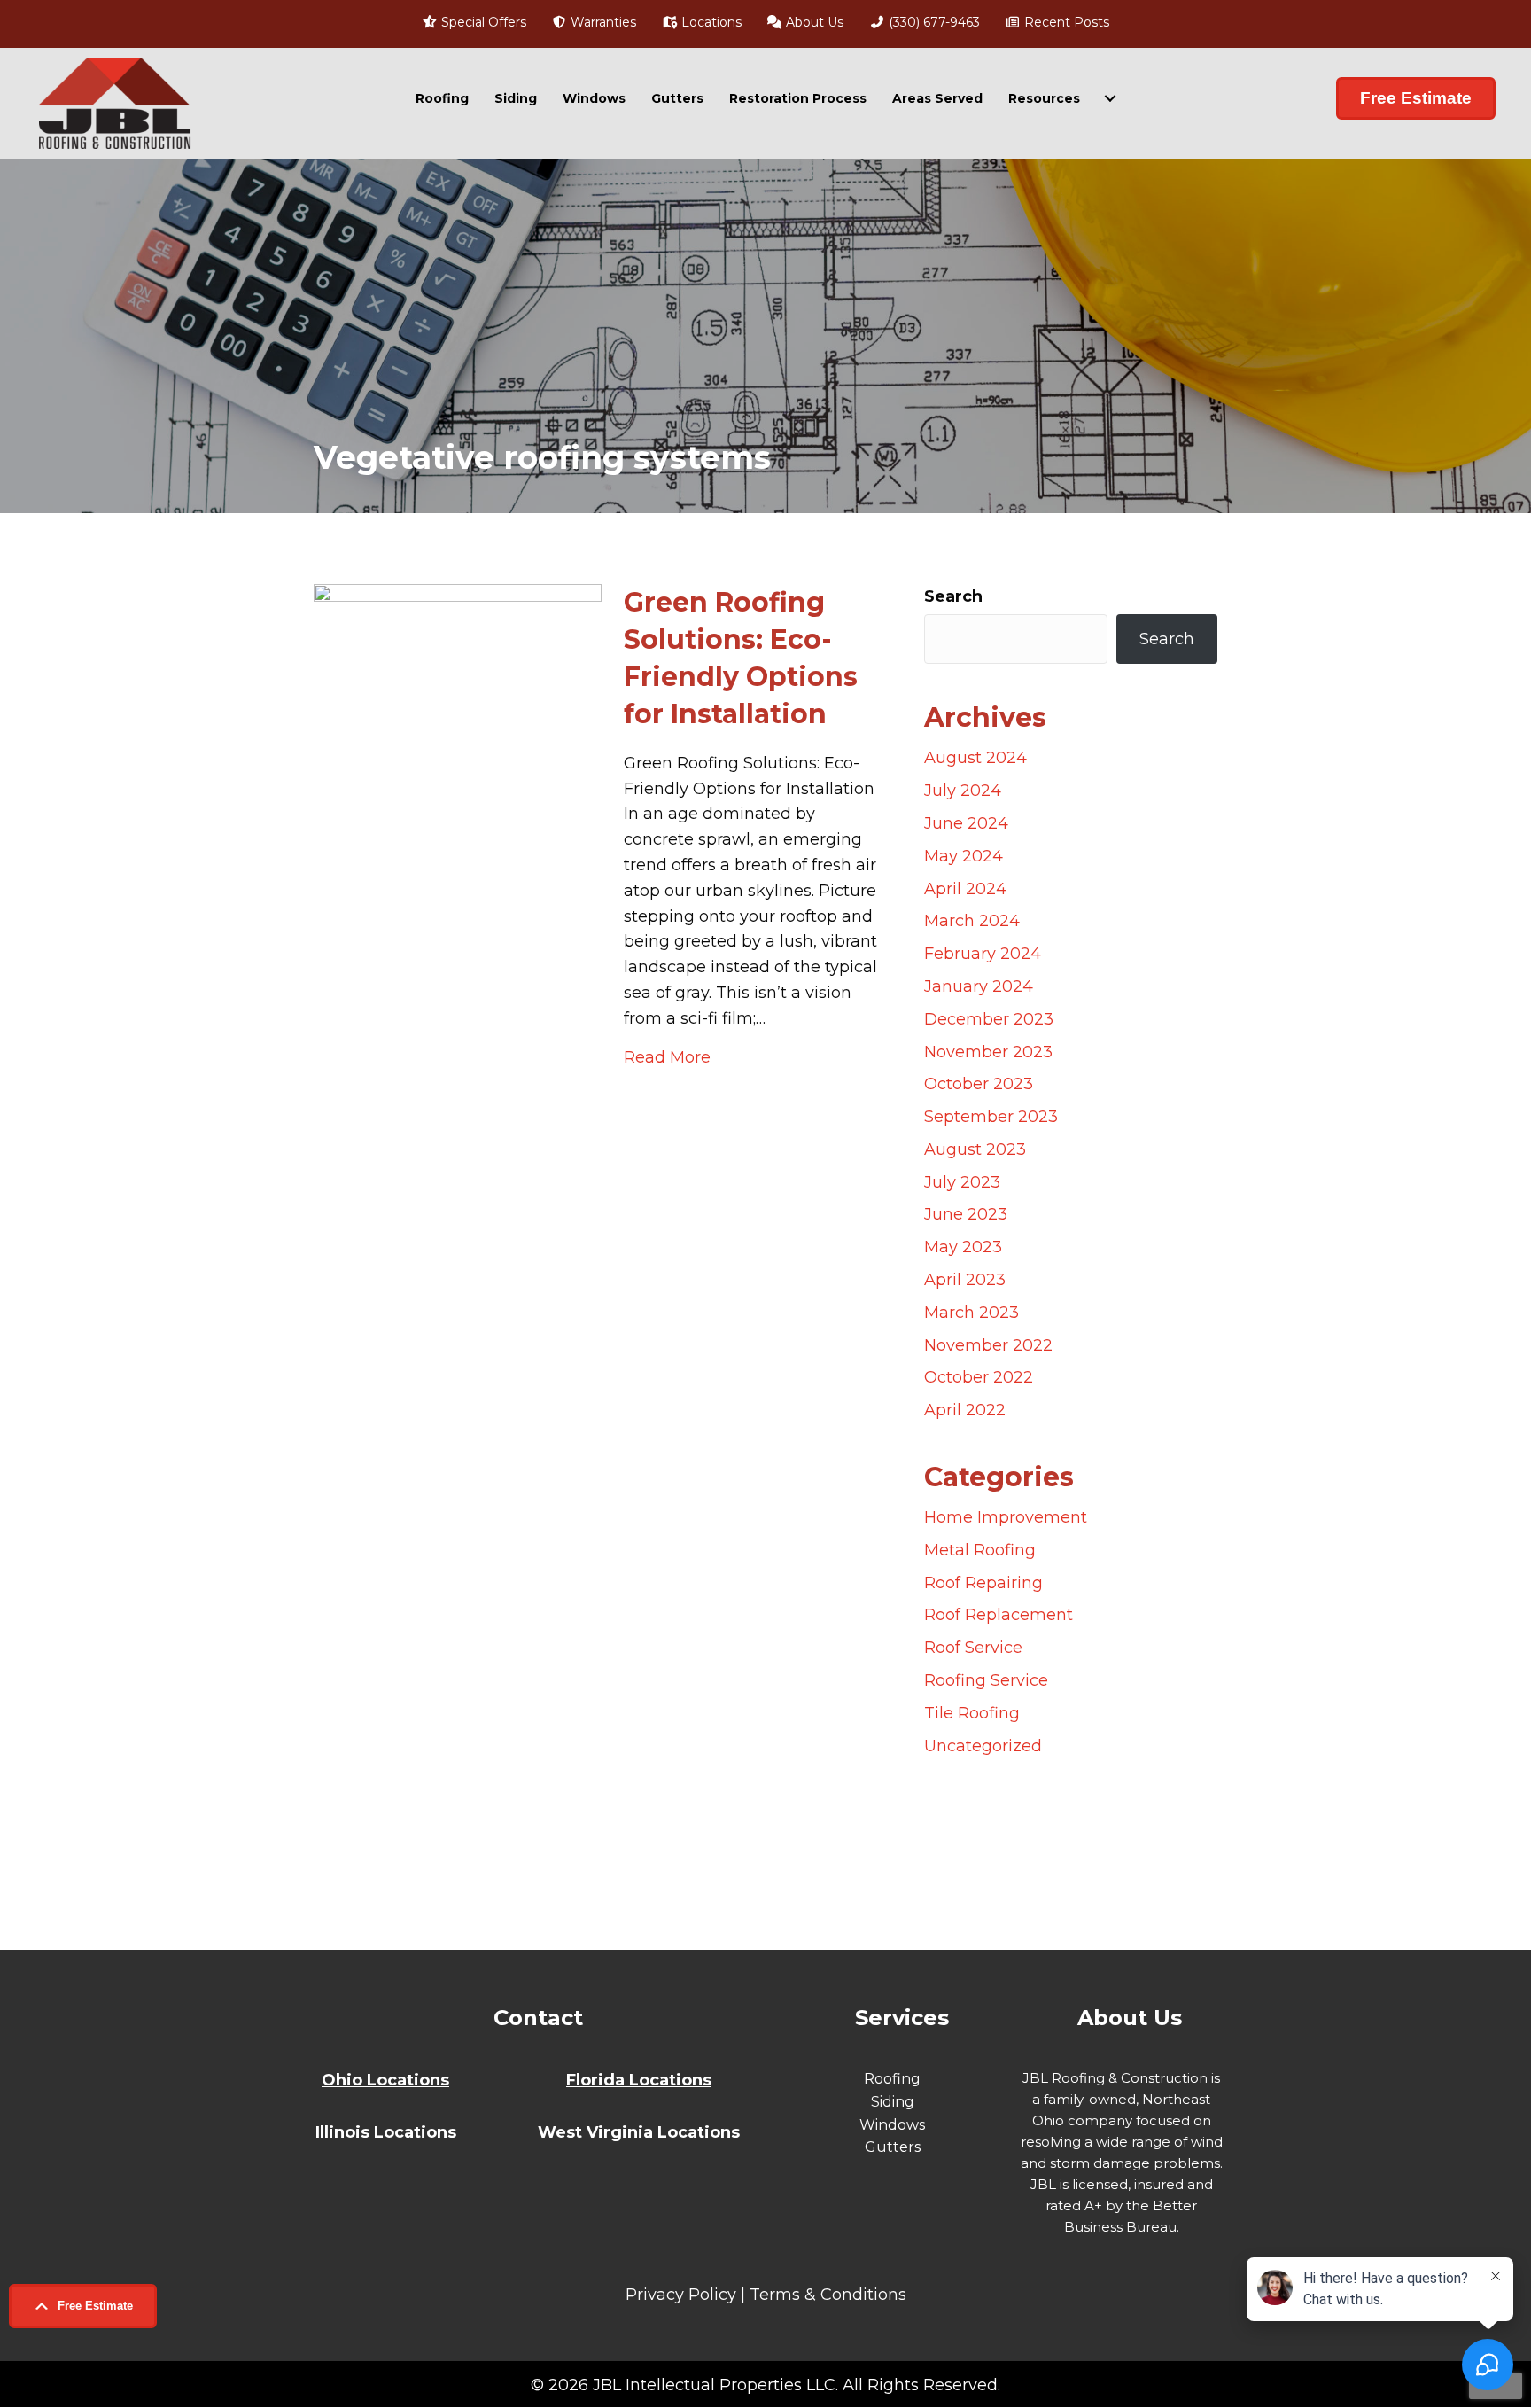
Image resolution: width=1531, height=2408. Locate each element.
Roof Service (973, 1648)
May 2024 (964, 856)
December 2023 (989, 1019)
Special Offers (482, 22)
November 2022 (988, 1345)
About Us (813, 22)
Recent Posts (1065, 22)
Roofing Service (986, 1680)
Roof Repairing (983, 1583)
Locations (710, 22)
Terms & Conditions (828, 2295)
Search (953, 596)
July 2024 (963, 791)
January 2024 (979, 986)
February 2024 (983, 954)
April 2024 (965, 889)
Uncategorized (983, 1746)
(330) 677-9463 (933, 22)
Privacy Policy (681, 2295)
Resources (1044, 98)
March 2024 (972, 921)
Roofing (442, 98)
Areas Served (937, 98)
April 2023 (965, 1280)
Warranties (602, 22)
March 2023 (971, 1313)
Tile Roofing (972, 1713)
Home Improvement (1006, 1517)
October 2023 (979, 1084)
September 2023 (991, 1117)
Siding (516, 98)
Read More (667, 1057)
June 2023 (966, 1214)
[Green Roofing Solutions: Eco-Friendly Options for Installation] (458, 1247)
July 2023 (962, 1182)
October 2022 (979, 1377)
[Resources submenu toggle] (1110, 98)
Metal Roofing (980, 1550)
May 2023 (963, 1247)
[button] (83, 2306)
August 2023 (975, 1149)
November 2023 (988, 1052)
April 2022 (965, 1410)
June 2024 (966, 823)
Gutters (677, 98)
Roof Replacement (999, 1615)
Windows (594, 98)
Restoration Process (798, 98)
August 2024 (975, 758)
